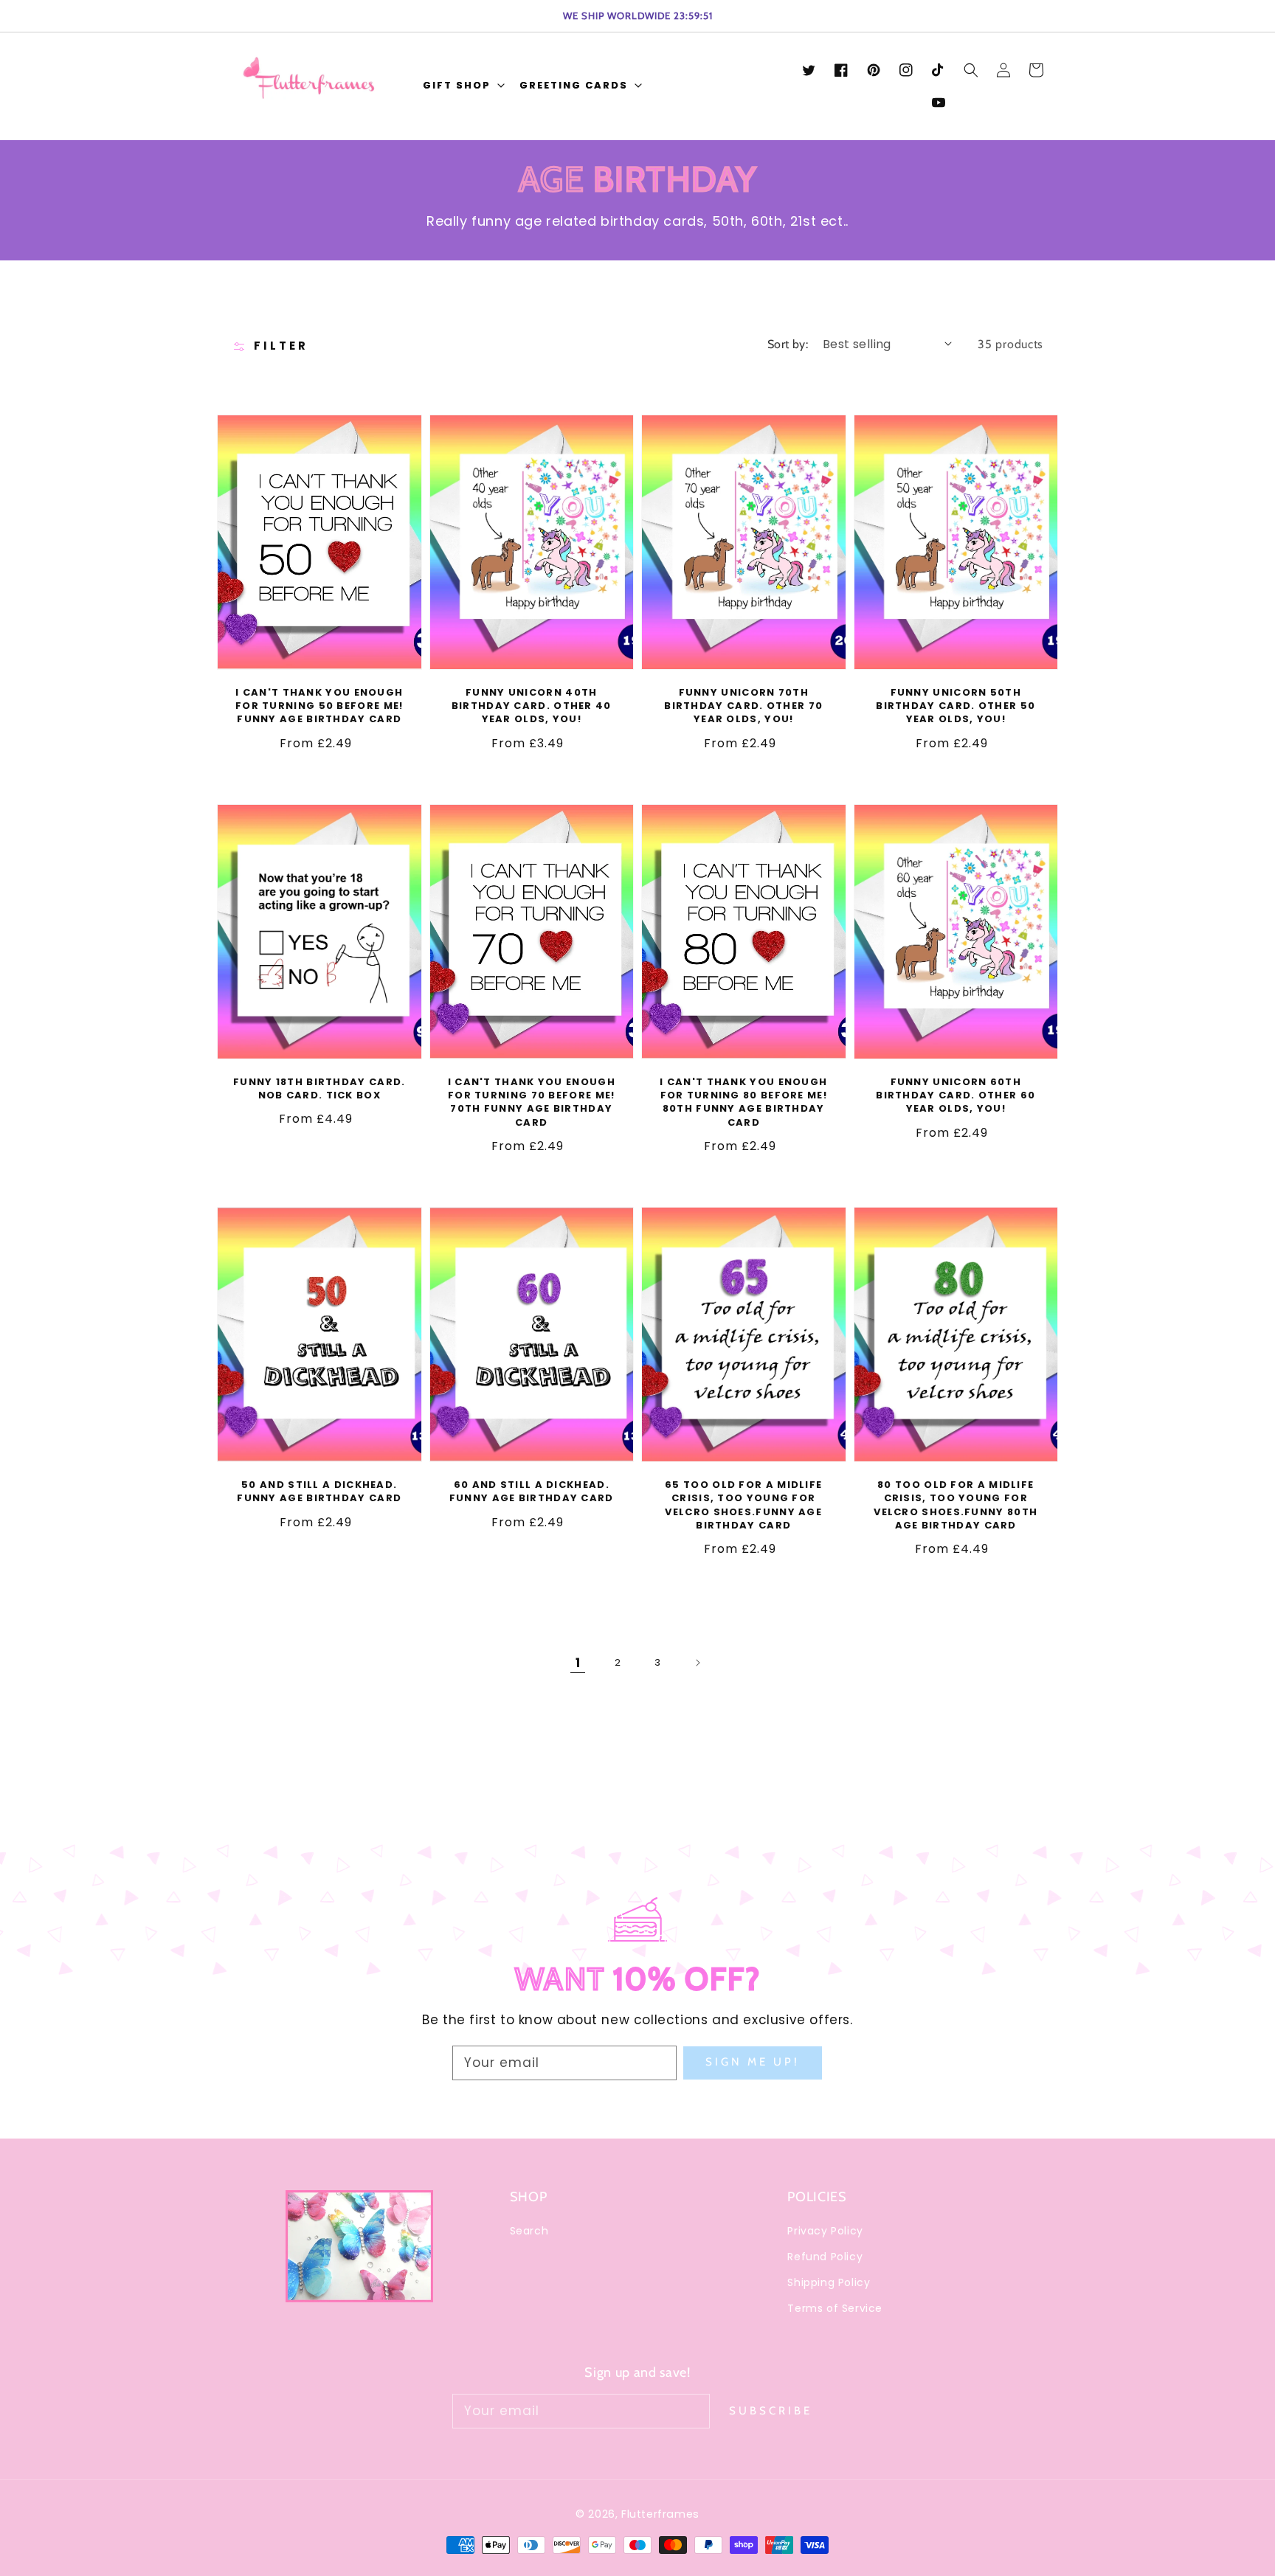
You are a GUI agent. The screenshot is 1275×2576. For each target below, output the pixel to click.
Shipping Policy (829, 2282)
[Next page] (697, 1663)
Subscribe (771, 2411)
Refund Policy (825, 2257)
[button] (462, 87)
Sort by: (788, 344)
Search (529, 2231)
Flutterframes (660, 2514)
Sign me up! (753, 2062)
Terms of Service (835, 2308)
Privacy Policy (825, 2231)
